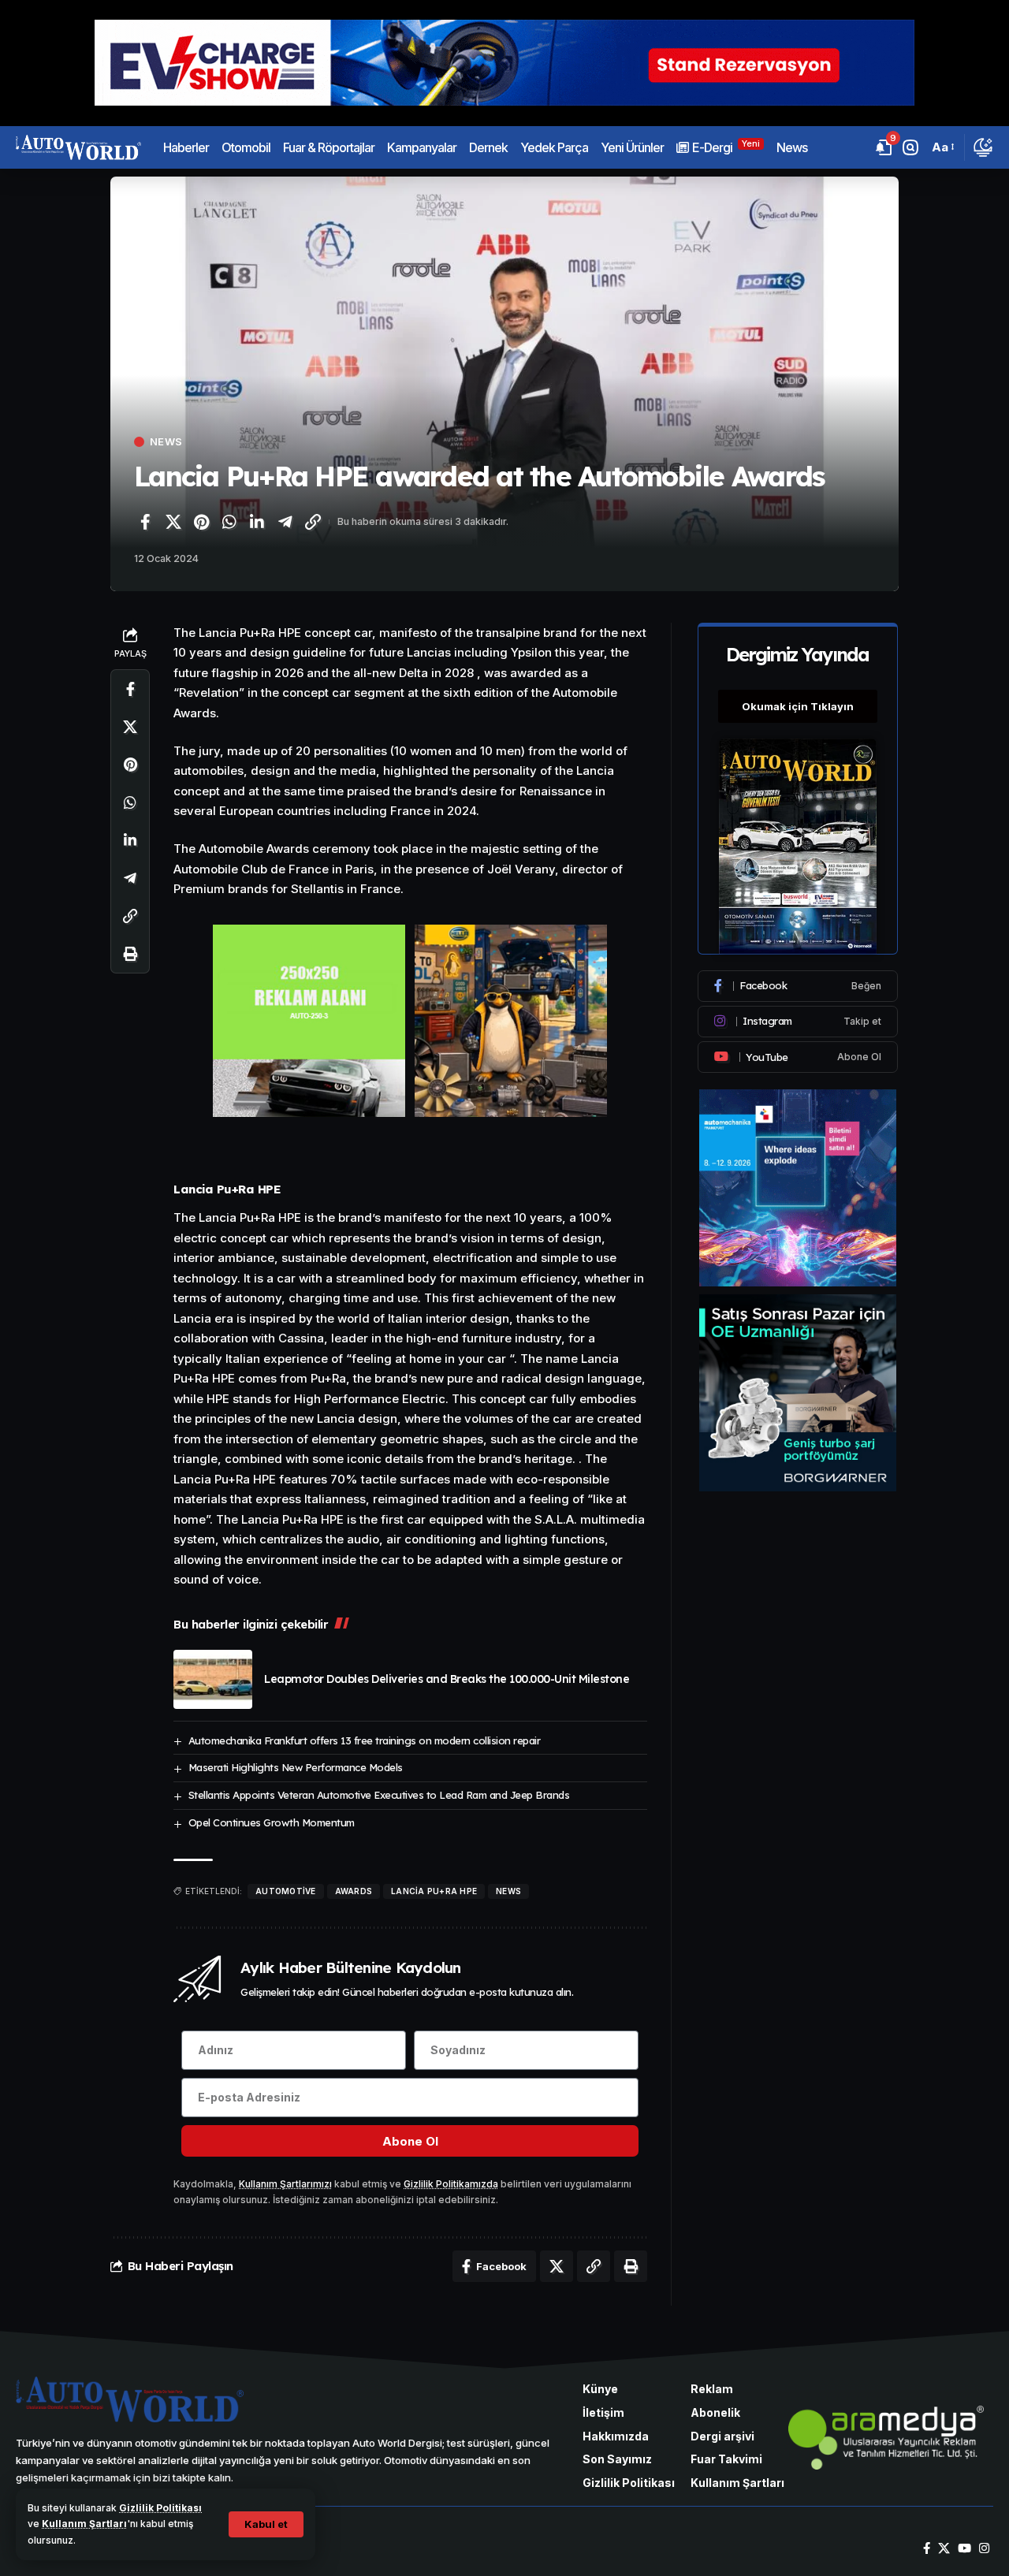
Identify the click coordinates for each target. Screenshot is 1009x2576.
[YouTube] (964, 2548)
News (166, 442)
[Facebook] (798, 986)
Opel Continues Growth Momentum (272, 1822)
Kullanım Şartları (84, 2524)
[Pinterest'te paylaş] (201, 522)
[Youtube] (798, 1057)
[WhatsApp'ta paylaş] (229, 522)
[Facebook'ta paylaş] (145, 522)
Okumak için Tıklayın (798, 706)
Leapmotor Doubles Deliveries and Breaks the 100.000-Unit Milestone (447, 1679)
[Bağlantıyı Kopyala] (313, 522)
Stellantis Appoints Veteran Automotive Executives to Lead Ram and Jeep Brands (379, 1795)
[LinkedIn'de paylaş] (257, 522)
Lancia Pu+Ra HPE (434, 1891)
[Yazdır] (130, 954)
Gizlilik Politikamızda (451, 2184)
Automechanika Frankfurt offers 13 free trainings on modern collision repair (365, 1740)
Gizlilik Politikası (160, 2508)
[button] (266, 2524)
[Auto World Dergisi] (78, 147)
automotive (286, 1891)
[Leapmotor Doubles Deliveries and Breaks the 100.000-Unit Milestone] (213, 1679)
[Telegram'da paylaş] (285, 522)
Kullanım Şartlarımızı (285, 2184)
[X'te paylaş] (173, 522)
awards (354, 1891)
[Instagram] (798, 1022)
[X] (944, 2548)
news (508, 1891)
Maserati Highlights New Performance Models (296, 1767)
